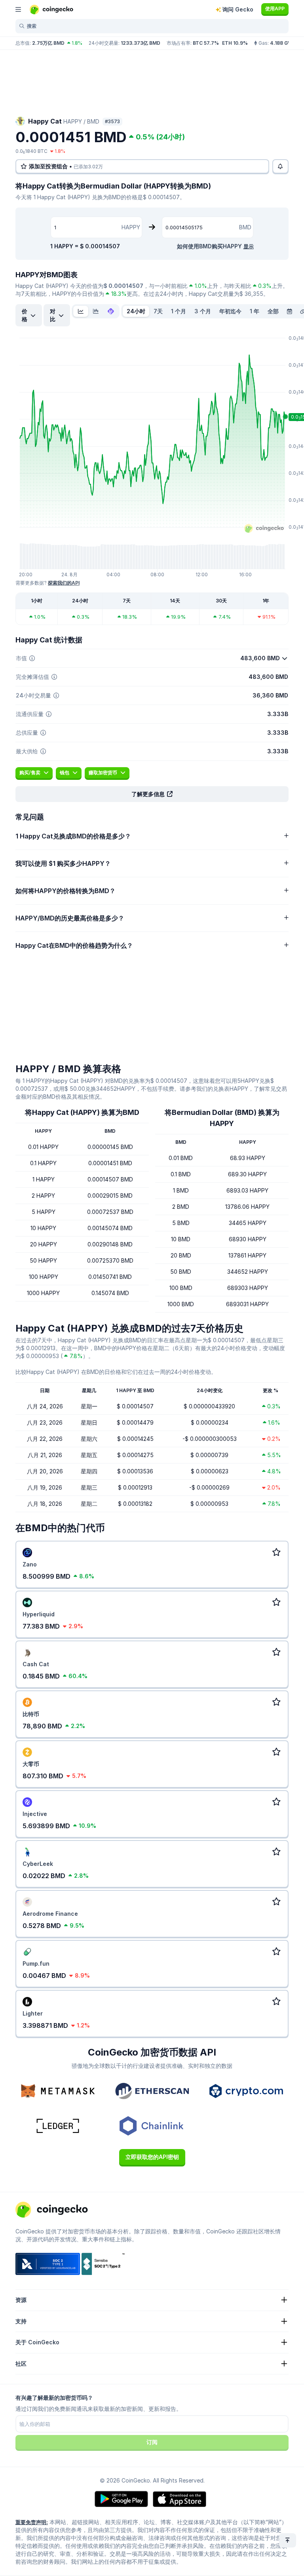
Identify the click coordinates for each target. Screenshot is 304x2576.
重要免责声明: (32, 2522)
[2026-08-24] (289, 311)
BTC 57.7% (206, 43)
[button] (152, 794)
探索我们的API (64, 583)
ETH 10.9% (235, 43)
